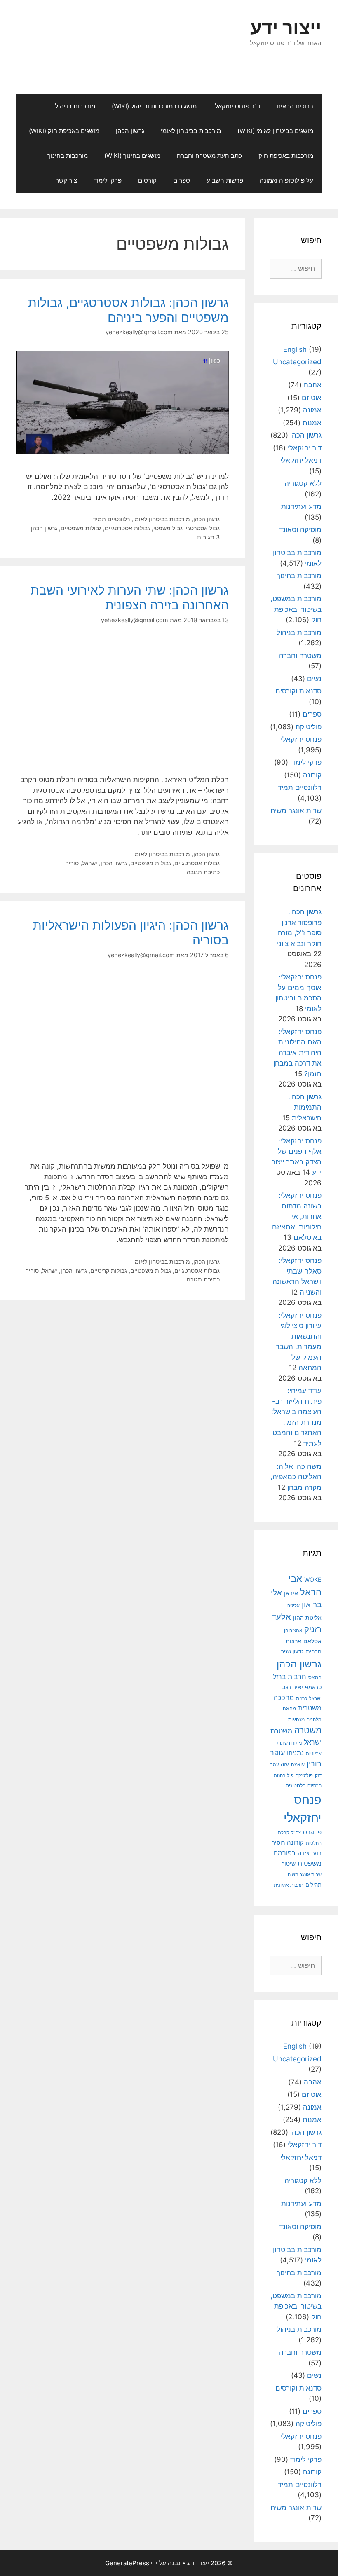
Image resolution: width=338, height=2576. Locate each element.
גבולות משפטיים (81, 528)
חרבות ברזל (290, 1677)
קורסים (147, 180)
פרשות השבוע (225, 180)
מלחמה (314, 1719)
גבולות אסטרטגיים (127, 528)
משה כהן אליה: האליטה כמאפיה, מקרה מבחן (296, 1477)
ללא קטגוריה (303, 483)
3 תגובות (208, 537)
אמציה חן (293, 1630)
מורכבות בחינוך (68, 156)
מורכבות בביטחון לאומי (191, 131)
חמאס (315, 1677)
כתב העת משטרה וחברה (209, 156)
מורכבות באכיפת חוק (286, 156)
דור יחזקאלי (305, 448)
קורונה (312, 775)
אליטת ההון (307, 1617)
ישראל (90, 863)
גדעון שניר (292, 1652)
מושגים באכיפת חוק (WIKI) (64, 131)
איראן (291, 1593)
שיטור (289, 1864)
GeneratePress (127, 2563)
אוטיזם (312, 398)
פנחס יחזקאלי (301, 739)
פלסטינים (296, 1786)
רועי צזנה (310, 1853)
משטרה (308, 1730)
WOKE (313, 1580)
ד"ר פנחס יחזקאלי (237, 106)
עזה (285, 1765)
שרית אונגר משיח (296, 810)
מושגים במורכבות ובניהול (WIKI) (154, 106)
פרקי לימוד (108, 180)
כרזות (302, 1698)
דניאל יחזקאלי (301, 460)
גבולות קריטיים (109, 1270)
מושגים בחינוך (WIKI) (132, 156)
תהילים (313, 1885)
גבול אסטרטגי (203, 528)
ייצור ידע (286, 27)
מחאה (289, 1709)
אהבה (313, 385)
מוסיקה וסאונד (300, 529)
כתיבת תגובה (203, 872)
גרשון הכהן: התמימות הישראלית (305, 1107)
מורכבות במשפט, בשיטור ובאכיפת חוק (296, 609)
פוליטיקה (309, 727)
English (295, 349)
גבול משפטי (168, 528)
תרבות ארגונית (289, 1885)
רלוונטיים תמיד (111, 519)
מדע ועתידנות (301, 506)
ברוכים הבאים (295, 106)
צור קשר (66, 180)
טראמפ (313, 1687)
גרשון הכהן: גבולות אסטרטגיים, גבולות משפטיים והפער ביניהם (128, 310)
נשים (314, 679)
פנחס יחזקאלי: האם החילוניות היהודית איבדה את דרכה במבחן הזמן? (297, 1053)
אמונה (312, 410)
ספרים (182, 180)
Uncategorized (297, 362)
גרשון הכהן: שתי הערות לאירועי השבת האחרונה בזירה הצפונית (130, 597)
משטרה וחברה (300, 656)
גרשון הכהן (130, 131)
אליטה (293, 1606)
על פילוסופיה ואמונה (286, 180)
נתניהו (295, 1753)
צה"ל (296, 1833)
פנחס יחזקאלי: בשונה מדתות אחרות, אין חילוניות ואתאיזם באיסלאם (297, 1216)
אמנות (312, 423)
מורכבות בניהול (75, 106)
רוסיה (278, 1842)
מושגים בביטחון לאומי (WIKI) (275, 131)
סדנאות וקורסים (298, 691)
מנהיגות (296, 1719)
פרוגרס (312, 1832)
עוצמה (298, 1765)
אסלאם (312, 1641)
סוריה (72, 863)
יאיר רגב (292, 1687)
